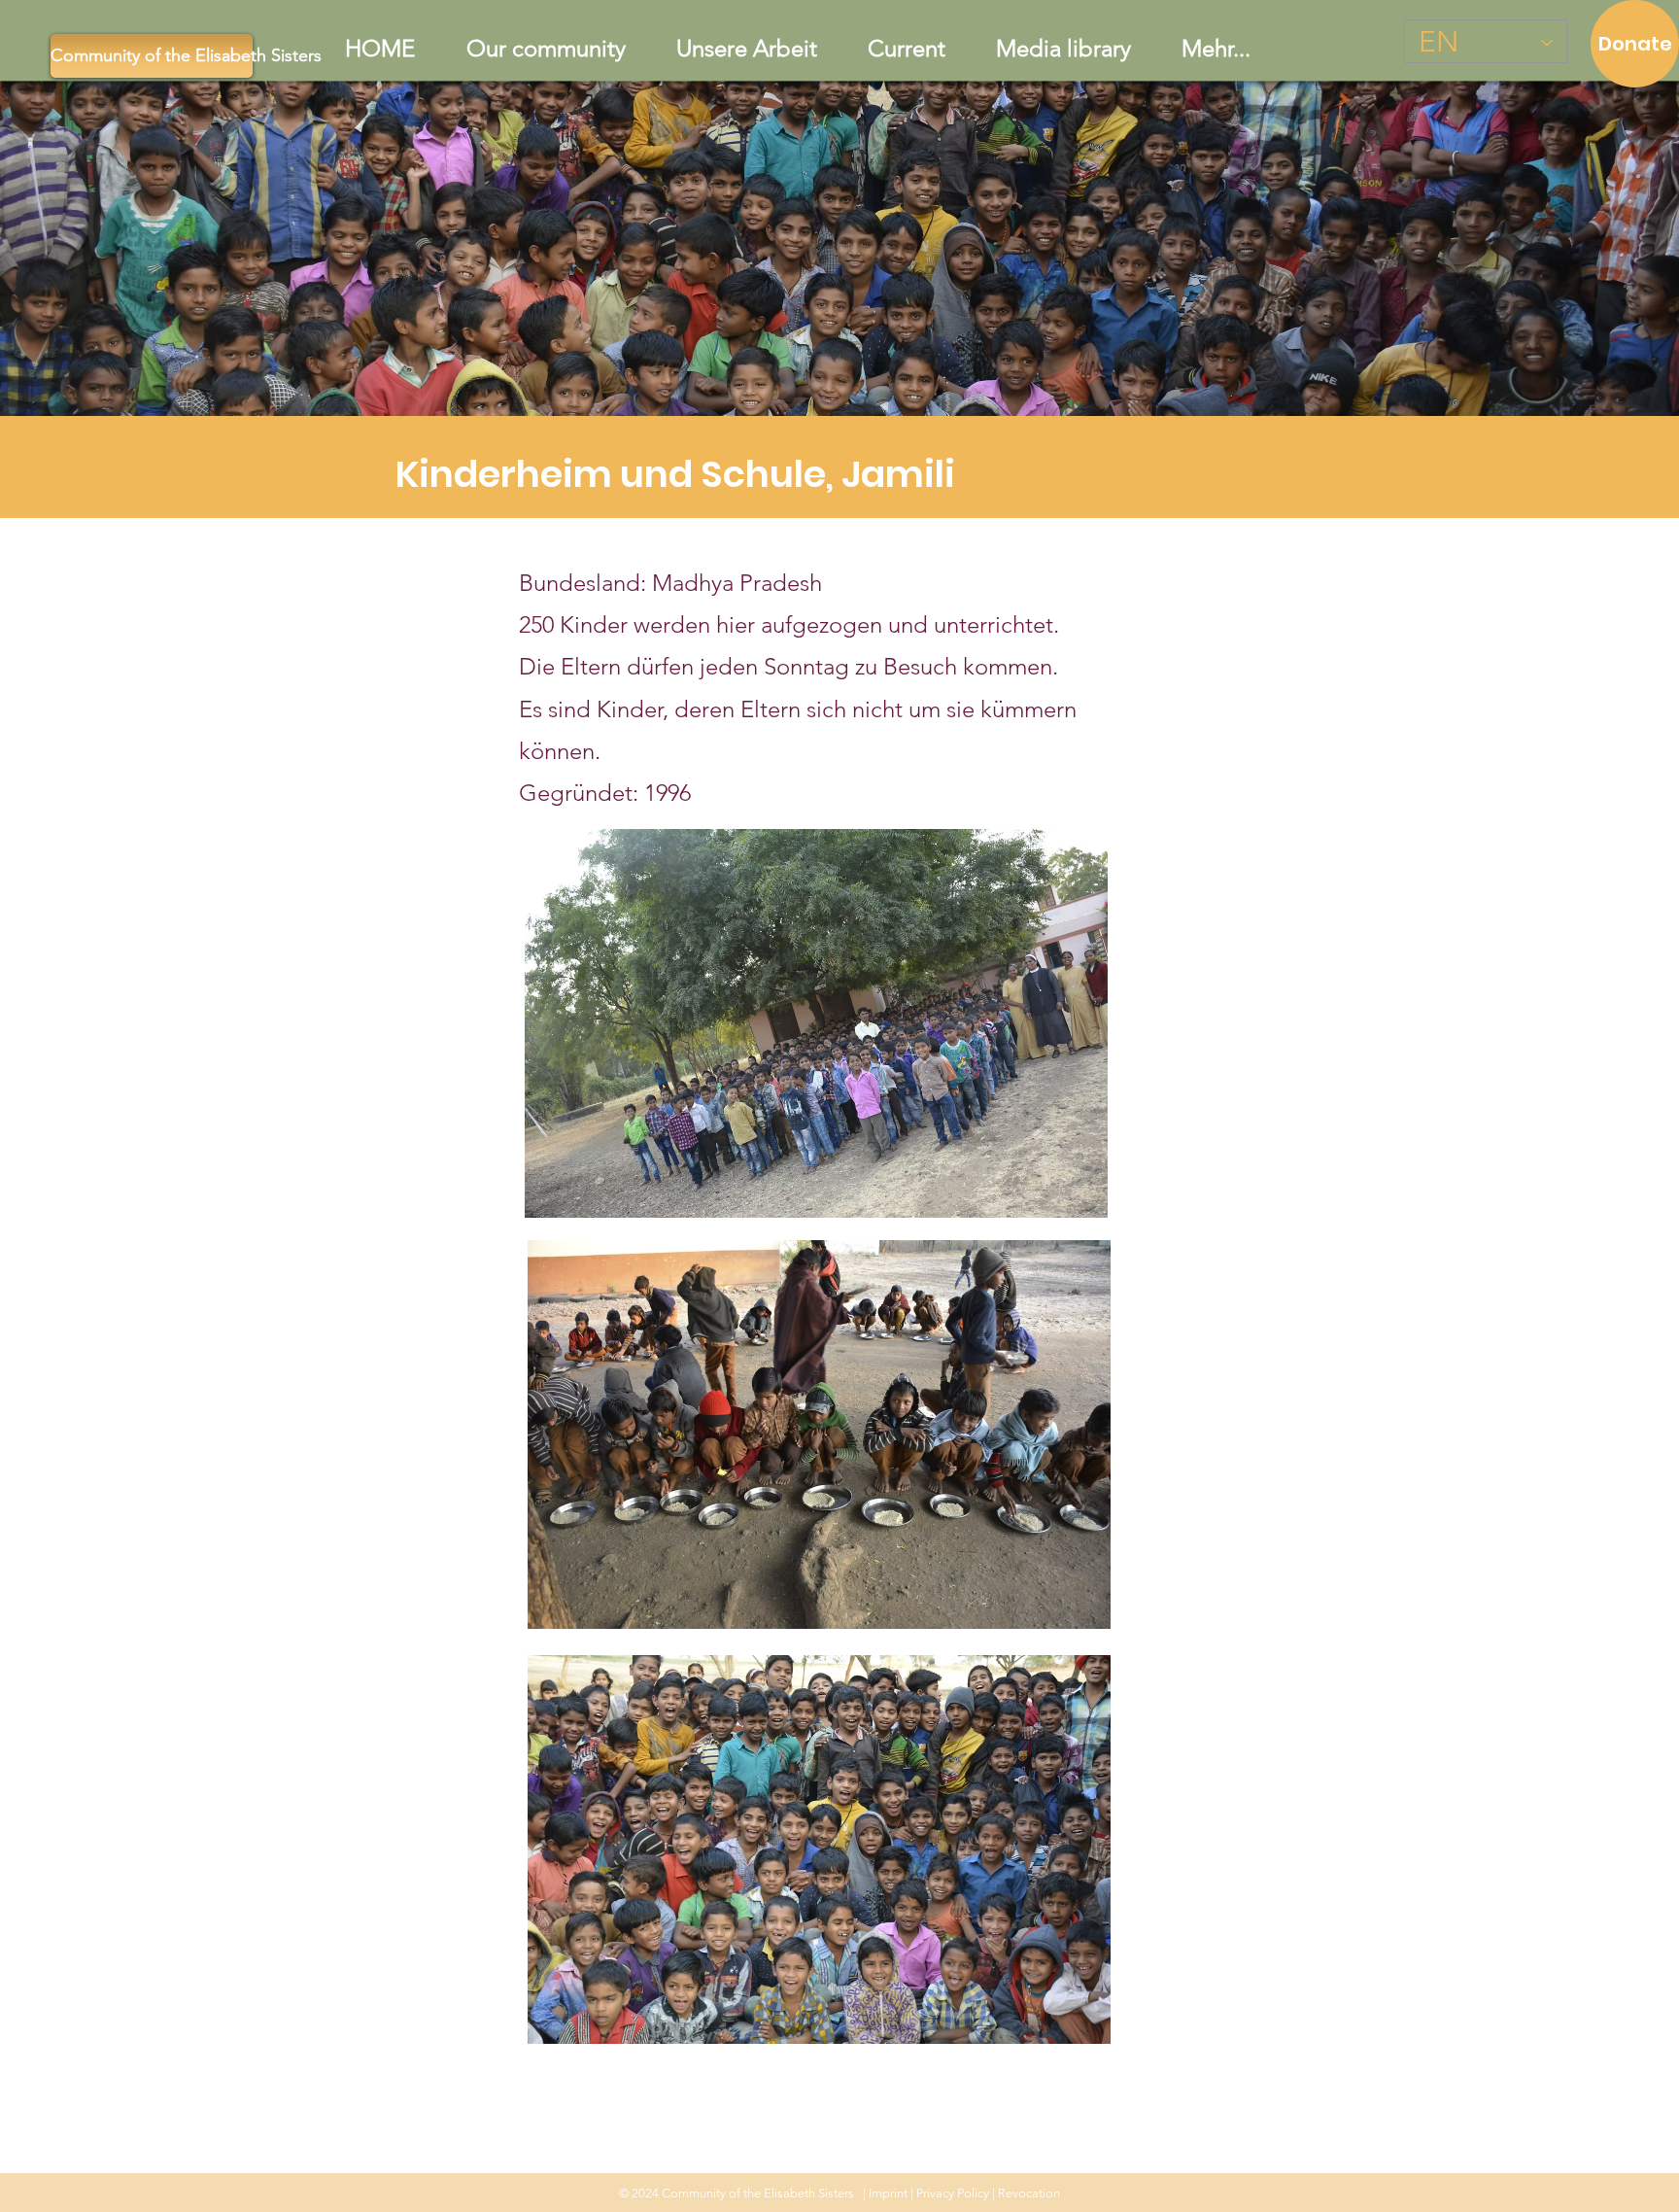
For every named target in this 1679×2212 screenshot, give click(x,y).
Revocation (1029, 2193)
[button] (747, 49)
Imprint (888, 2193)
